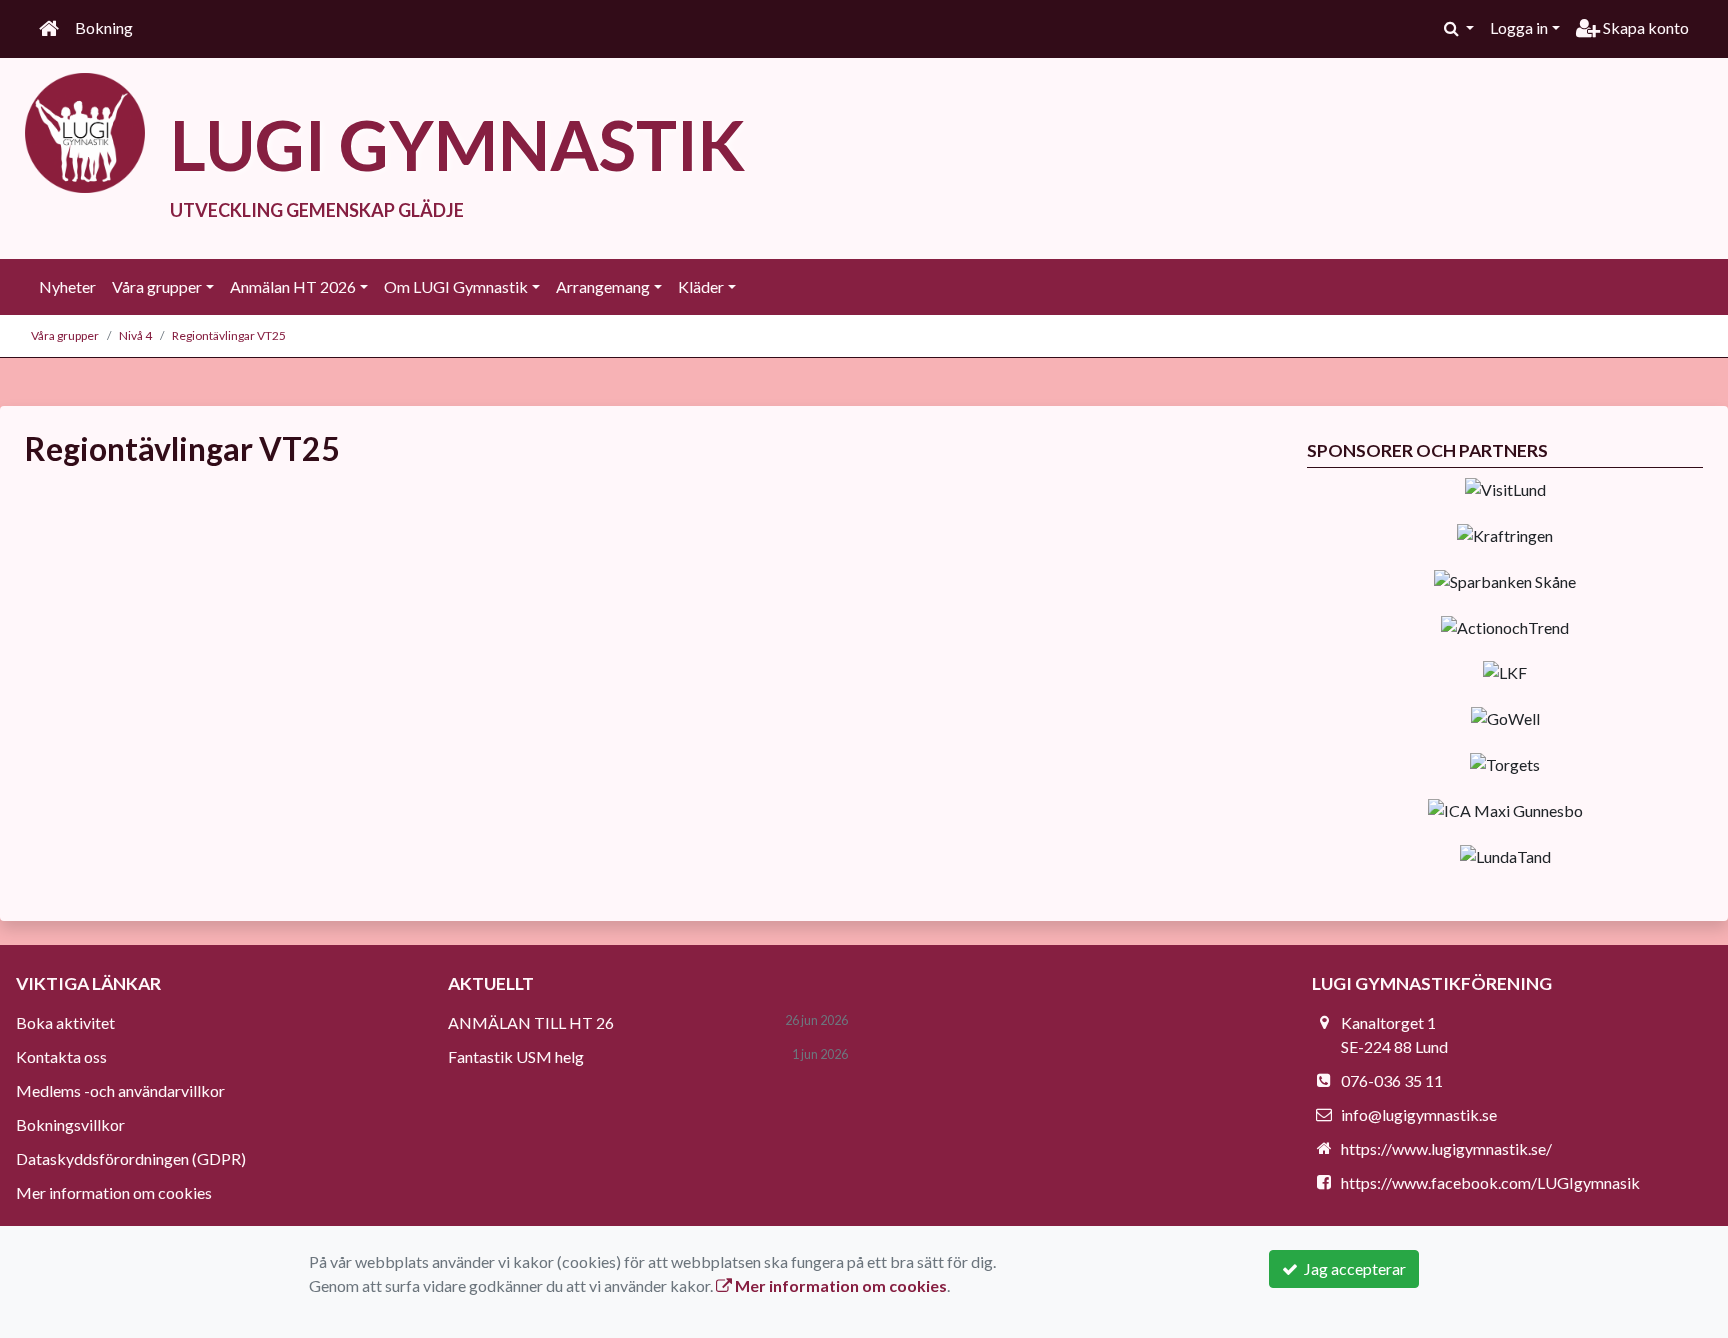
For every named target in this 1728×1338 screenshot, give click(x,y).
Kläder (701, 286)
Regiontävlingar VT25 (229, 335)
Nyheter (67, 286)
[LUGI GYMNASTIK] (85, 130)
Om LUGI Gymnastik (456, 286)
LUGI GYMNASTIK (457, 144)
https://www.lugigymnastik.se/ (1446, 1148)
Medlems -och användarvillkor (120, 1090)
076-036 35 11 (1392, 1080)
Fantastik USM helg (516, 1056)
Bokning (104, 27)
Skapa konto (1644, 27)
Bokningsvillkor (70, 1124)
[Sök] (1459, 28)
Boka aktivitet (65, 1022)
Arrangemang (603, 286)
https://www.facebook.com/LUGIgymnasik (1490, 1182)
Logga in (1519, 27)
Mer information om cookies (114, 1192)
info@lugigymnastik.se (1419, 1114)
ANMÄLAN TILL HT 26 (531, 1022)
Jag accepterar (1352, 1268)
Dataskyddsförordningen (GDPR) (131, 1158)
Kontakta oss (61, 1056)
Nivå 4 (135, 335)
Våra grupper (157, 286)
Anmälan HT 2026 (293, 286)
